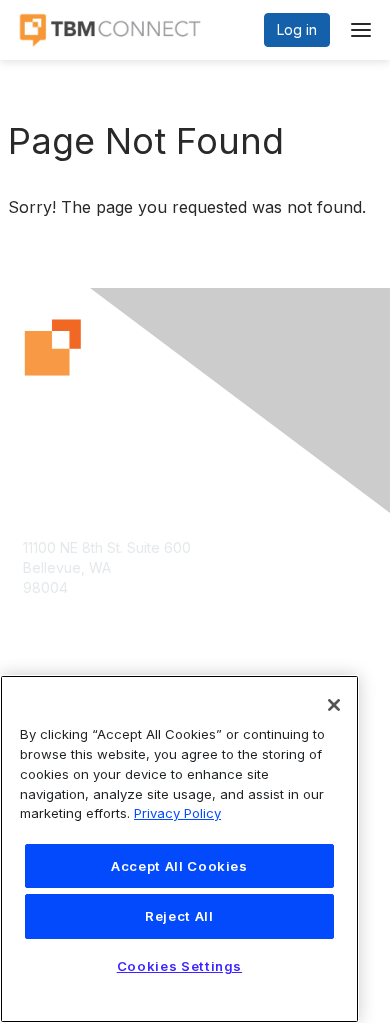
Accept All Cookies (179, 866)
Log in (297, 29)
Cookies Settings (180, 966)
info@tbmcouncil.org (91, 626)
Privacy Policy (177, 813)
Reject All (179, 916)
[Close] (334, 705)
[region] (179, 849)
